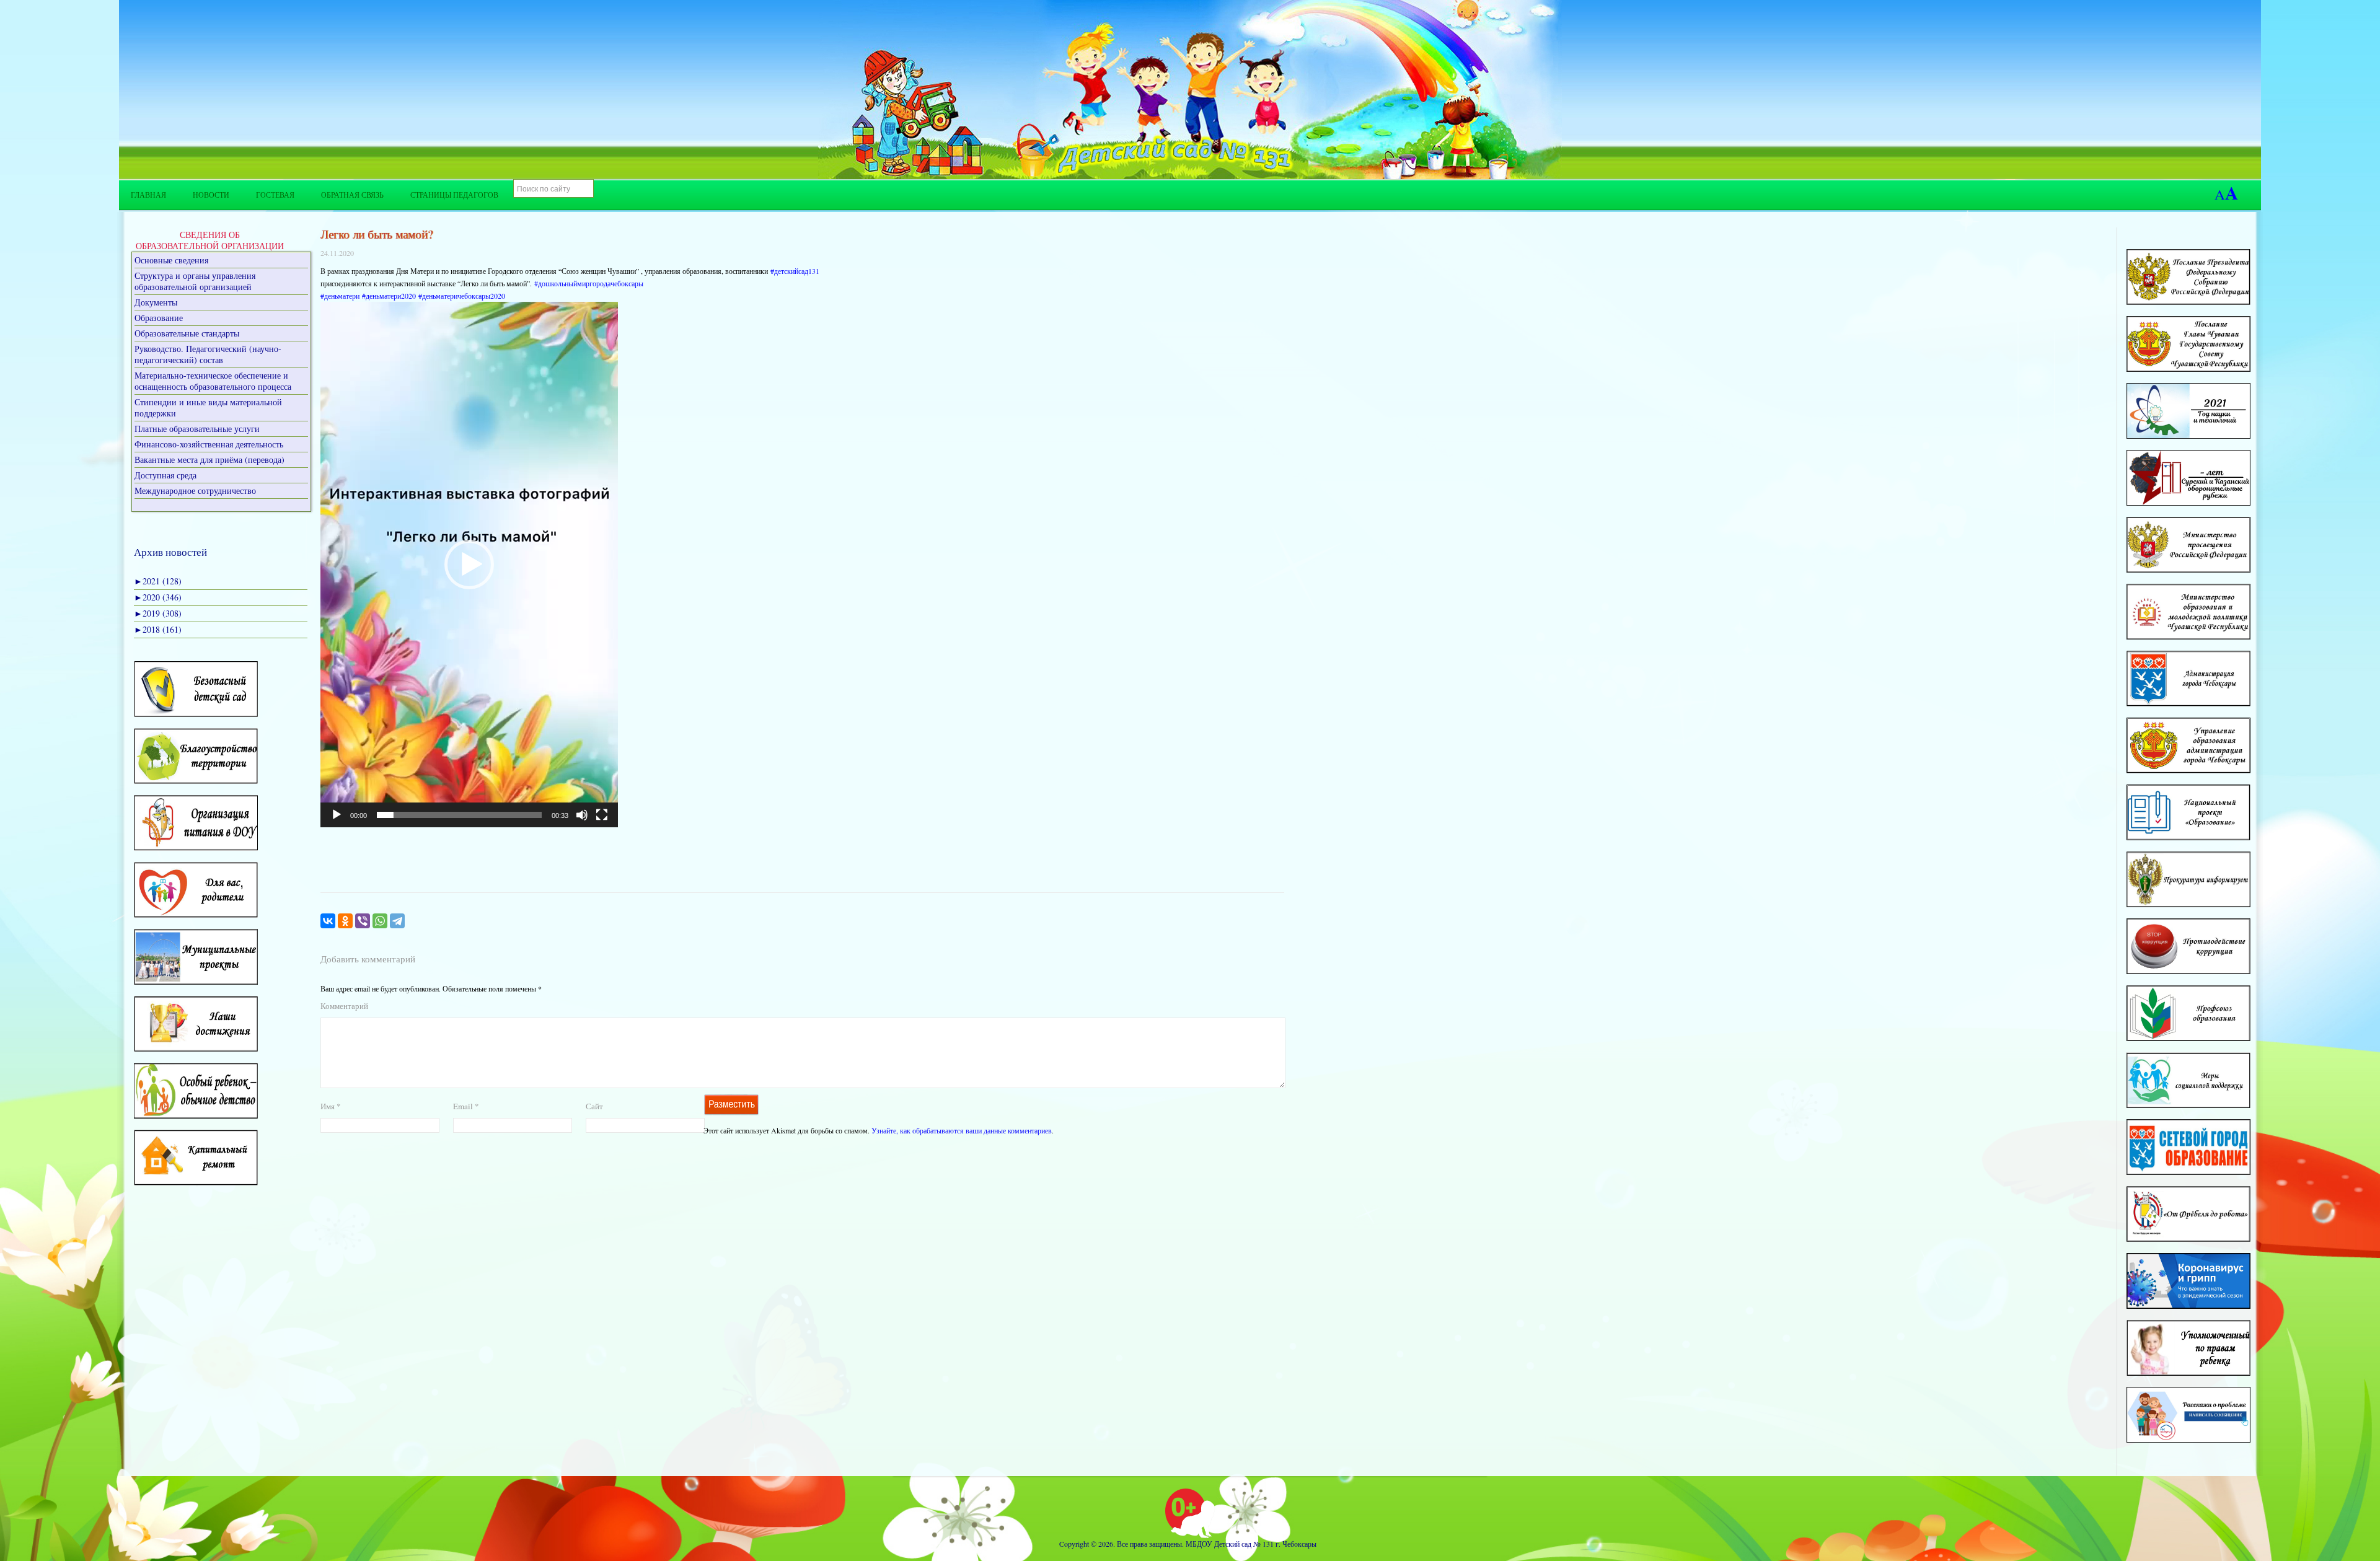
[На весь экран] (602, 815)
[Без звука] (582, 815)
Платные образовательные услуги (197, 429)
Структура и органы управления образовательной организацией (195, 281)
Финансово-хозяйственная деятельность (209, 444)
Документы (156, 302)
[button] (469, 565)
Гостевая (275, 195)
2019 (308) (158, 613)
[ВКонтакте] (328, 921)
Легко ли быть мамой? (377, 234)
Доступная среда (165, 475)
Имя (331, 1106)
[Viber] (363, 921)
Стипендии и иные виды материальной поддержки (208, 407)
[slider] (459, 815)
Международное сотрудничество (195, 490)
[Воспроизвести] (337, 815)
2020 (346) (158, 597)
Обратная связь (352, 195)
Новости (211, 195)
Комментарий (344, 1006)
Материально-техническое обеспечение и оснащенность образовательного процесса (213, 381)
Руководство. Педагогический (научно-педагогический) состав (208, 354)
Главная (148, 195)
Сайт (594, 1106)
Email (466, 1106)
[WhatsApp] (380, 921)
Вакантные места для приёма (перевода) (209, 460)
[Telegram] (397, 921)
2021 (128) (158, 581)
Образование (159, 318)
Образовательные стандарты (187, 333)
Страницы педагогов (454, 195)
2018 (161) (158, 629)
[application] (469, 565)
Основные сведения (171, 260)
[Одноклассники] (345, 921)
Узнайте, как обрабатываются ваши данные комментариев (962, 1130)
